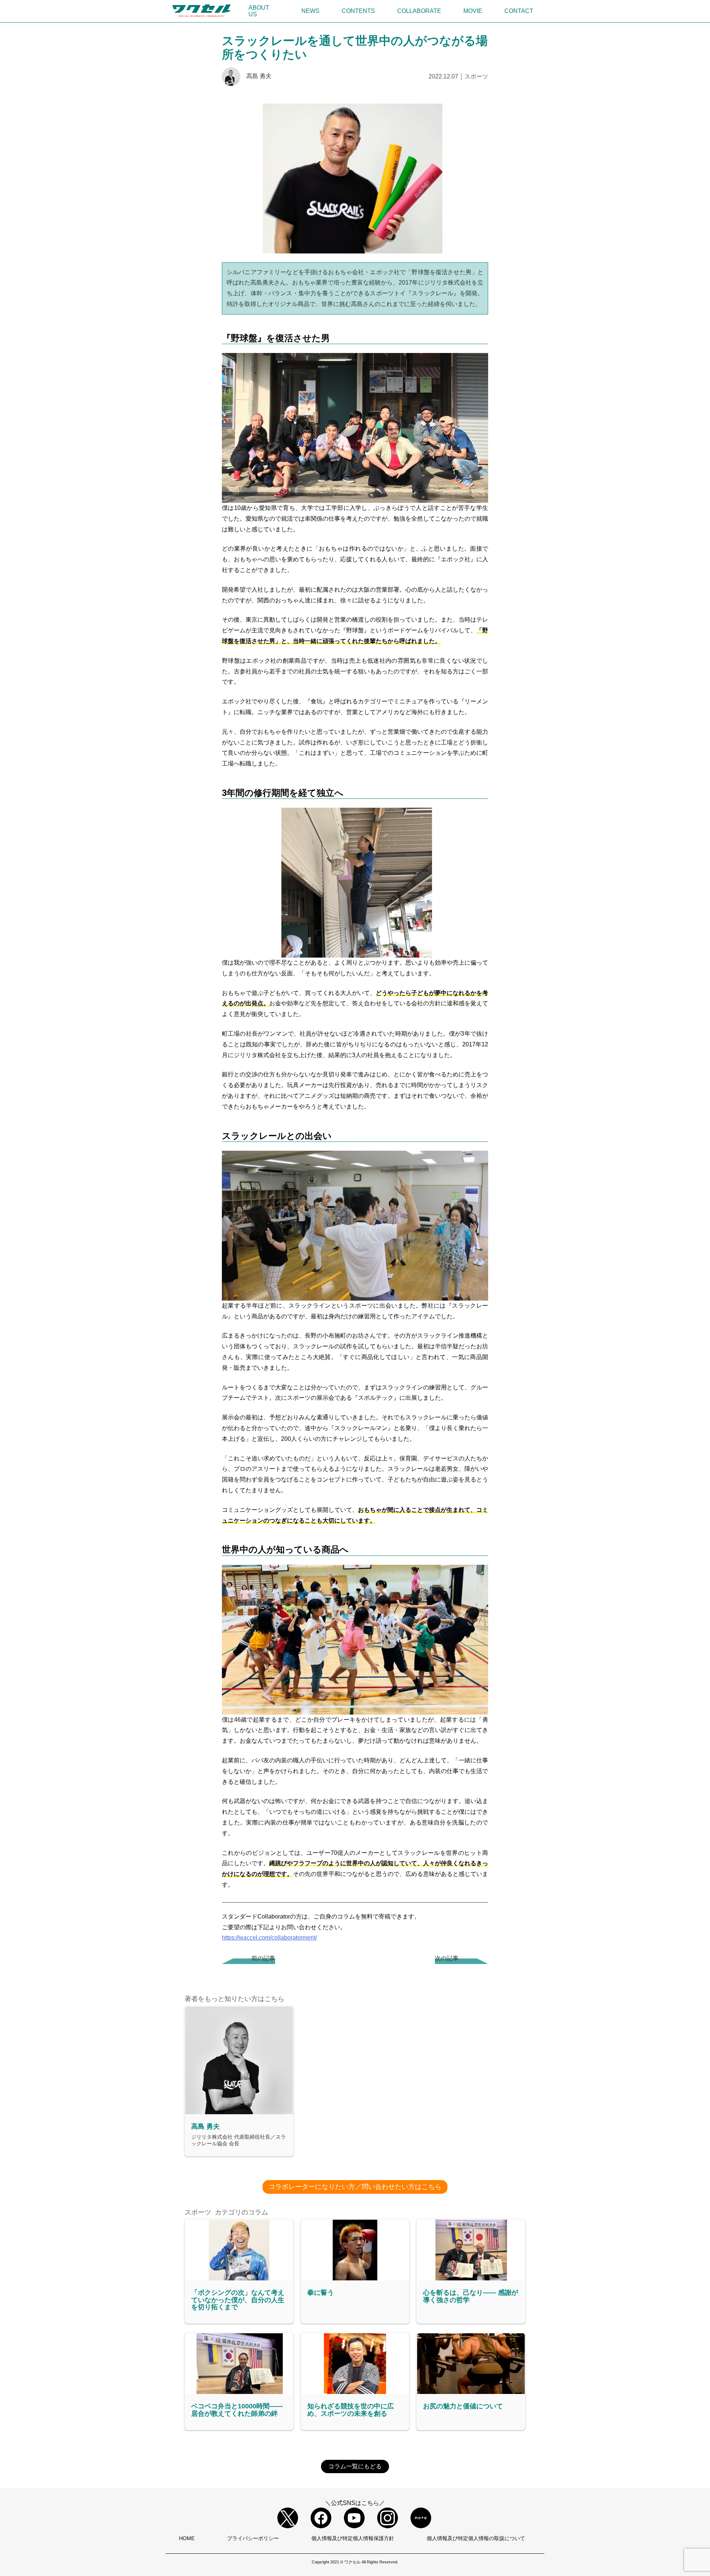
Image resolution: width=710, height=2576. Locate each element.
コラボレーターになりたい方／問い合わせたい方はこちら (355, 2187)
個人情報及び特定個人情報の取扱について (476, 2538)
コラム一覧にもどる (355, 2466)
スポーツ (476, 76)
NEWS (310, 11)
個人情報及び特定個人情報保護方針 (353, 2538)
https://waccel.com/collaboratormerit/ (269, 1938)
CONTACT (519, 11)
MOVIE (473, 11)
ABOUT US (259, 11)
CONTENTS (358, 11)
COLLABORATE (419, 11)
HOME (187, 2538)
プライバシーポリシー (253, 2538)
